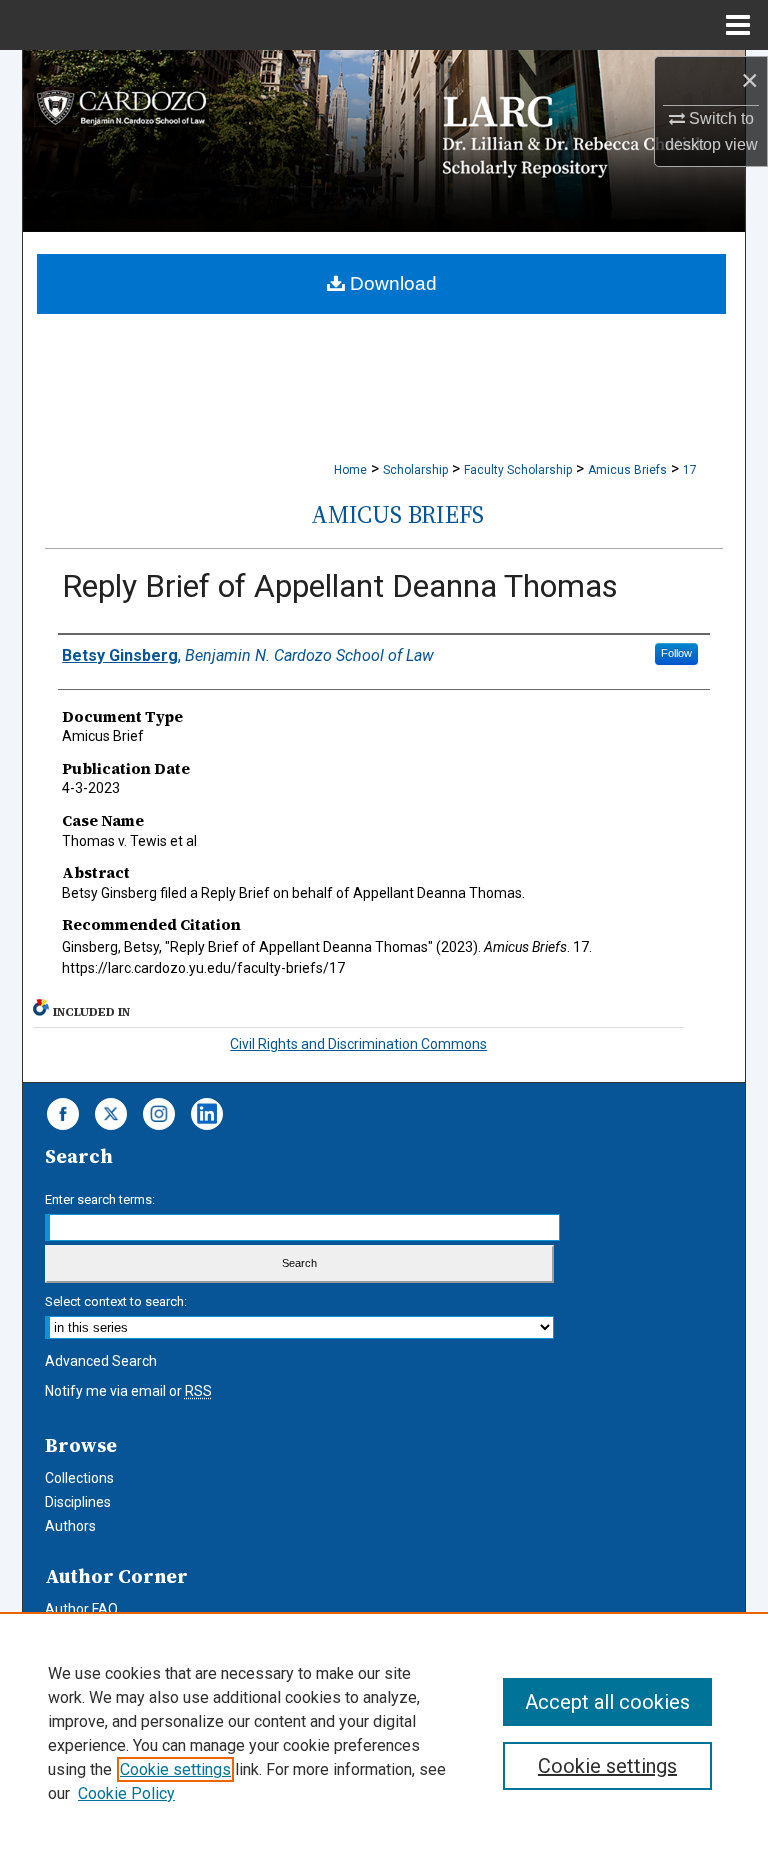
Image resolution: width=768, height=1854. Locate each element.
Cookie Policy (126, 1793)
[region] (384, 1733)
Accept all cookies (607, 1702)
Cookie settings (175, 1769)
